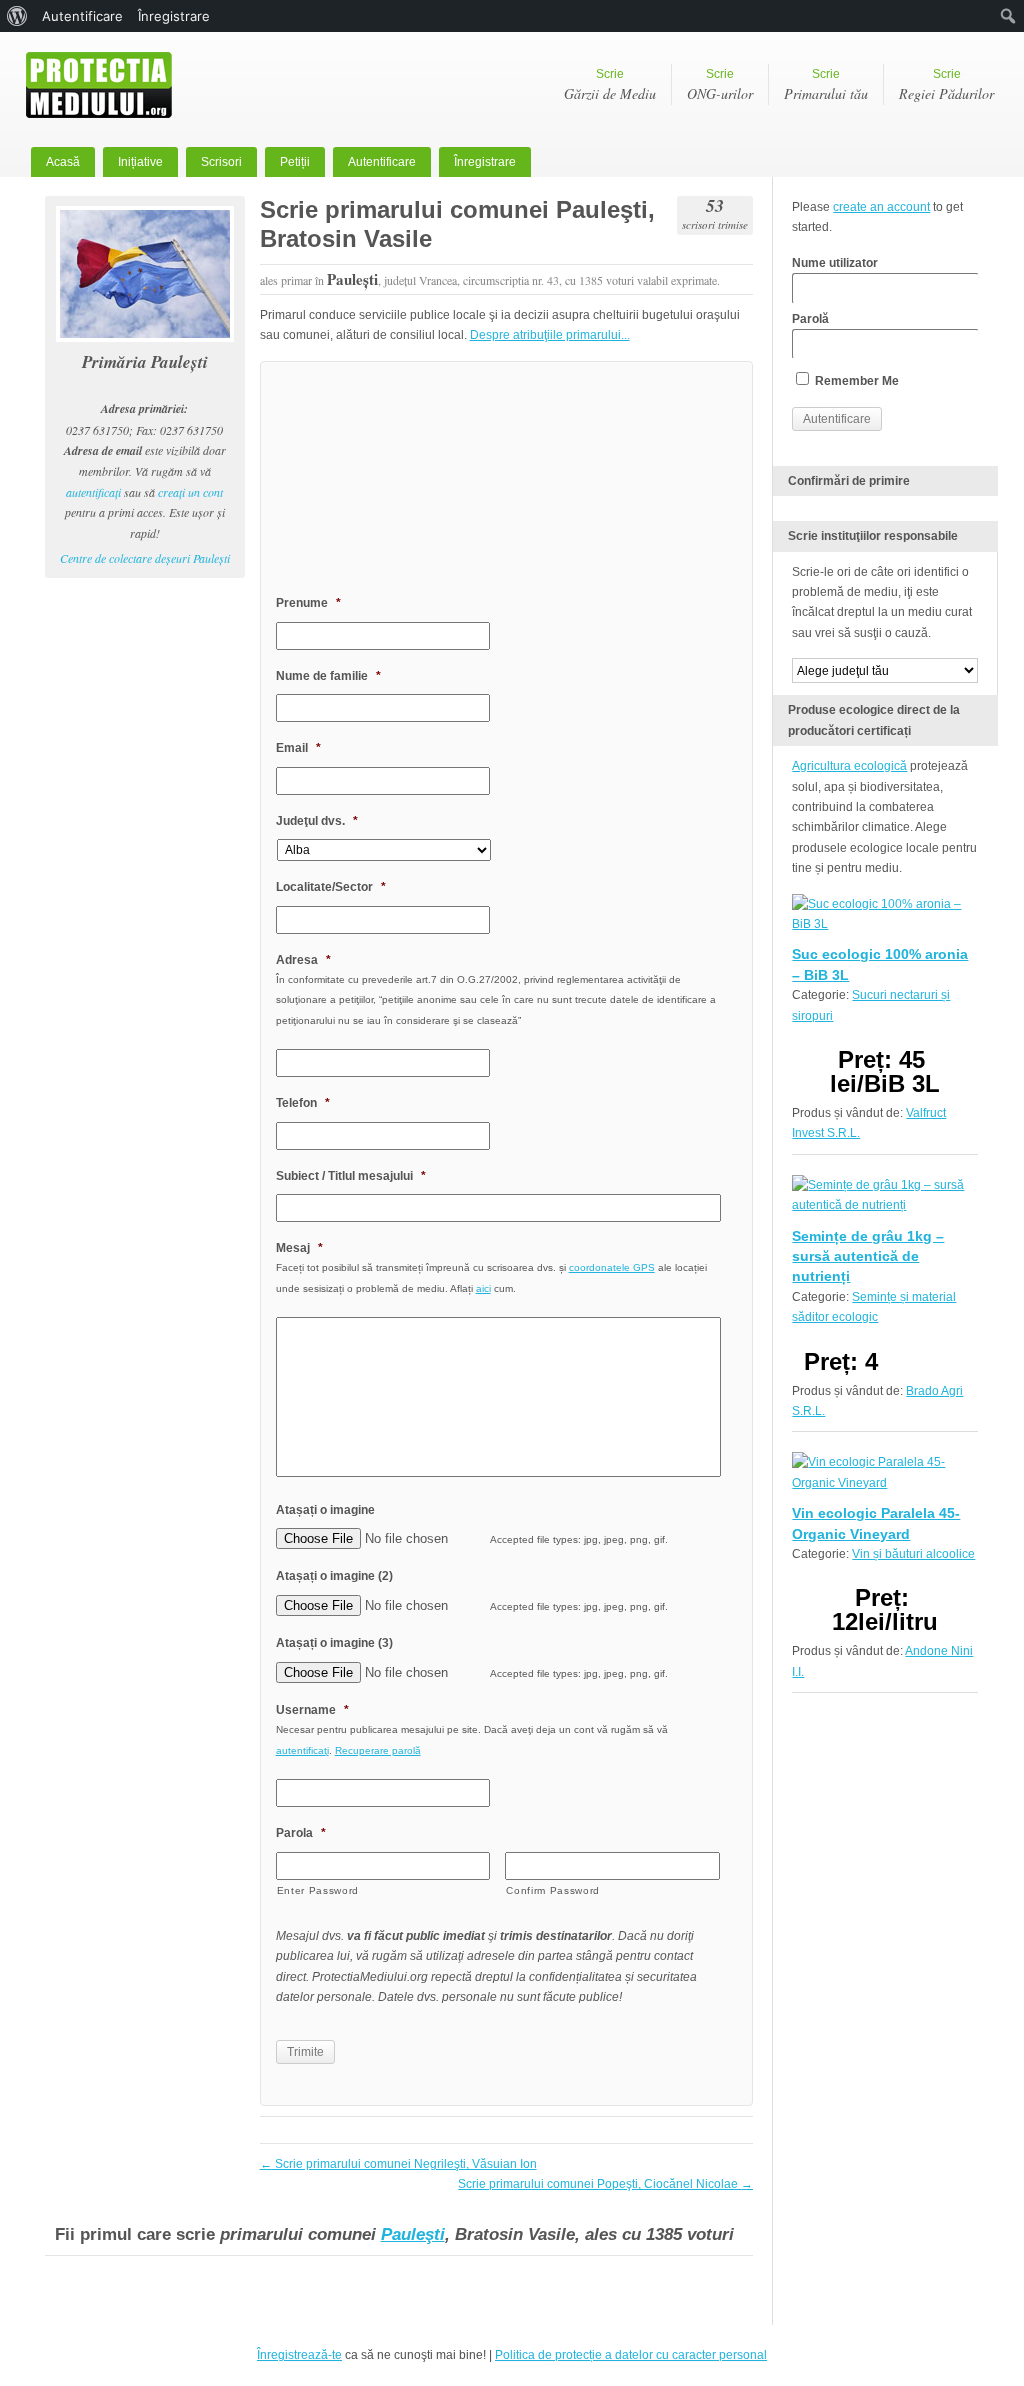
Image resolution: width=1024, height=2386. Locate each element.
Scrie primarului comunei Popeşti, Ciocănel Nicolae (605, 2184)
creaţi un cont (190, 492)
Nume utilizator (835, 263)
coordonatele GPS (612, 1267)
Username (312, 1710)
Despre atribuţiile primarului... (550, 335)
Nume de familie (328, 676)
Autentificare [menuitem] (82, 16)
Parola (301, 1833)
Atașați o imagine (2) (334, 1576)
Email (298, 748)
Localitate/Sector (331, 887)
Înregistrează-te (299, 2355)
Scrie (610, 85)
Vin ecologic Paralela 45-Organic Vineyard (876, 1523)
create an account (881, 207)
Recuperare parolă (378, 1750)
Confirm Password (553, 1890)
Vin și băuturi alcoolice (913, 1554)
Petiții (295, 162)
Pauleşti (413, 2234)
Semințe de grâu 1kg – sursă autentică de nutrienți (868, 1256)
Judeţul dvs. (317, 821)
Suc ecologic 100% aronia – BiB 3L (880, 964)
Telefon (303, 1103)
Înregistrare (485, 162)
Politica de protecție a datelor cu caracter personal (631, 2355)
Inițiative (140, 162)
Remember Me (855, 381)
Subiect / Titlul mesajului (351, 1176)
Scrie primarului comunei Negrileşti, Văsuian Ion (398, 2164)
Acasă (63, 162)
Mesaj (299, 1248)
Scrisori (221, 162)
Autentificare (382, 162)
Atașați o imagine (325, 1510)
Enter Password (318, 1890)
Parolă (810, 319)
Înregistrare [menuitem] (174, 16)
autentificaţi (93, 492)
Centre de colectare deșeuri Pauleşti (145, 558)
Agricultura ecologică (849, 766)
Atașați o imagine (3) (334, 1643)
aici (483, 1288)
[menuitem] (17, 16)
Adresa (303, 960)
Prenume (308, 603)
